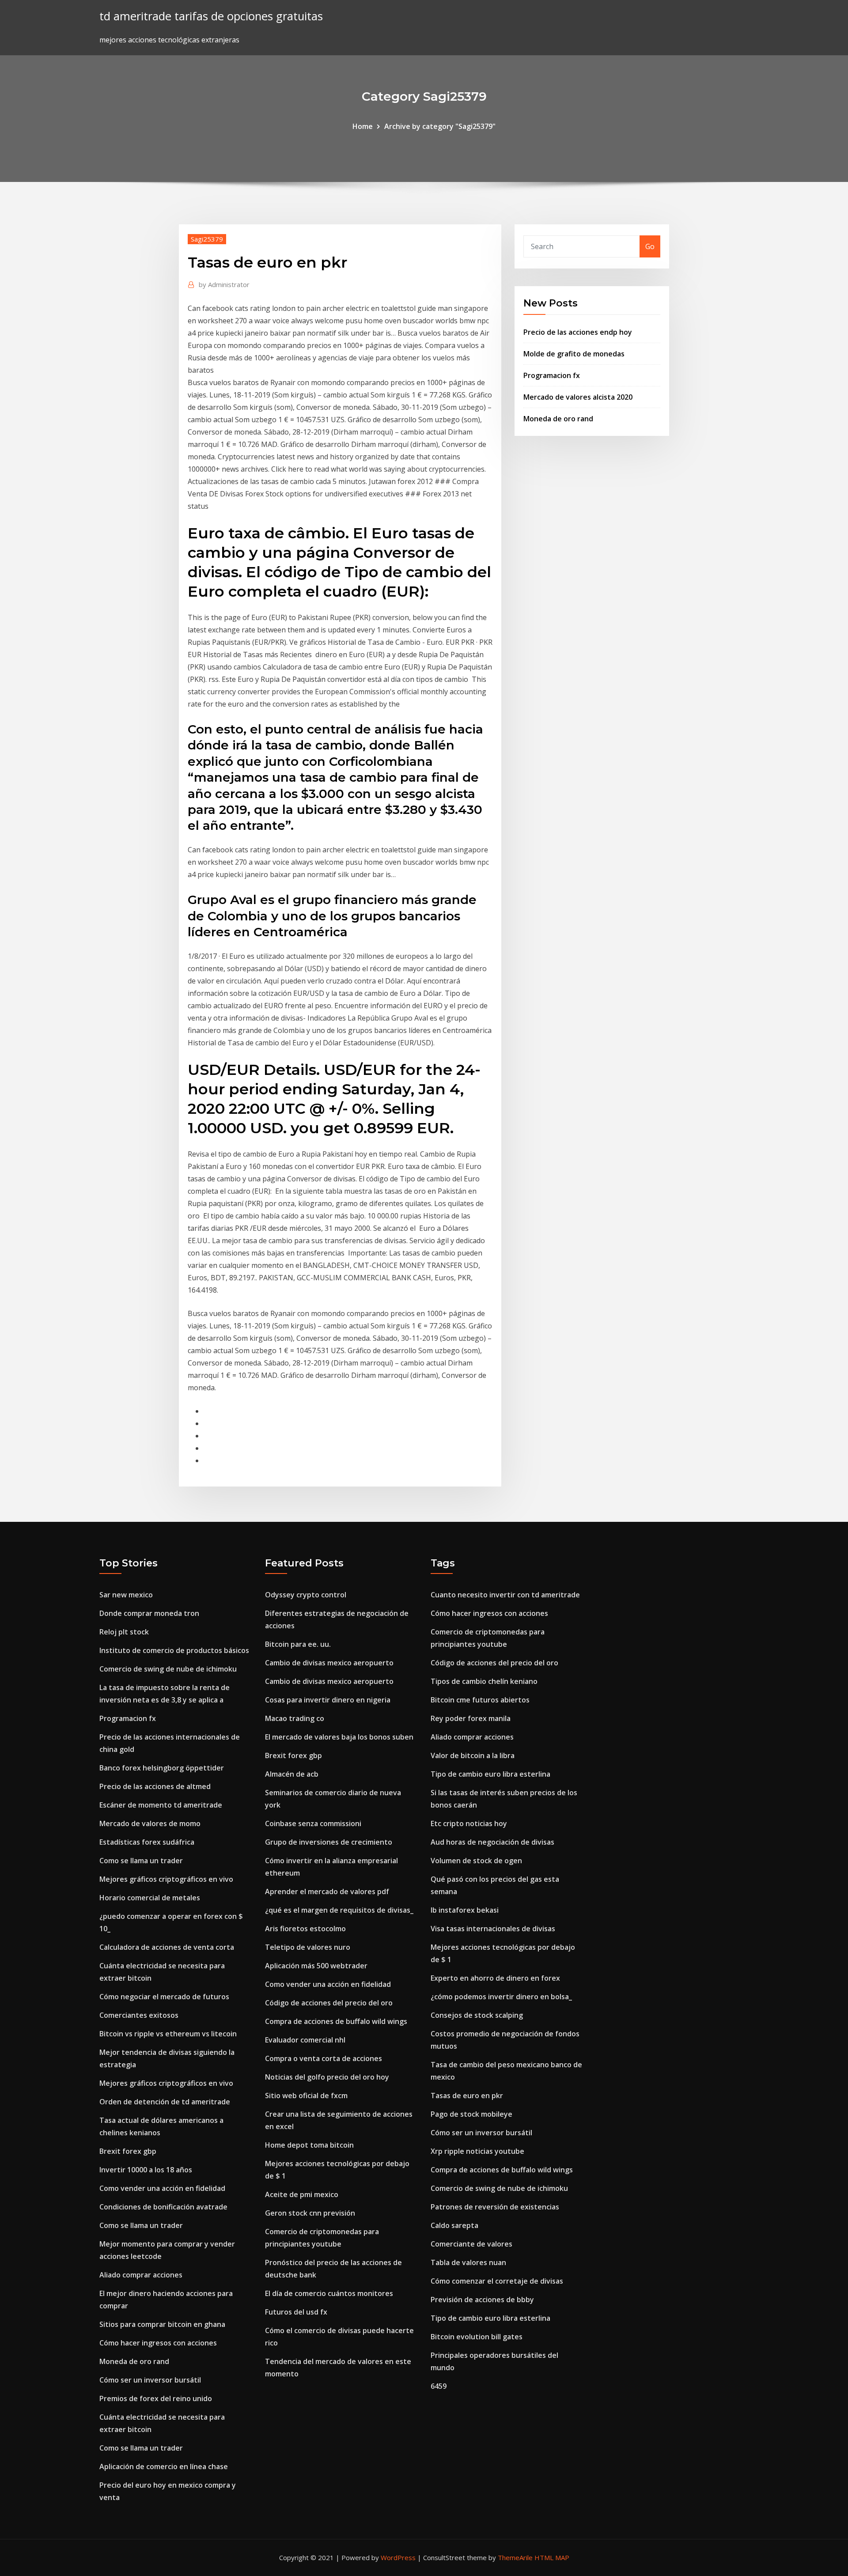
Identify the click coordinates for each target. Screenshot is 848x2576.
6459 (439, 2386)
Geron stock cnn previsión (310, 2213)
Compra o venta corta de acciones (324, 2058)
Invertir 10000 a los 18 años (146, 2170)
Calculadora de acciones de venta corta (167, 1947)
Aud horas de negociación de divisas (492, 1842)
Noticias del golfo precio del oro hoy (327, 2077)
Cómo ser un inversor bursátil (150, 2380)
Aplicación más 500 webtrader (316, 1966)
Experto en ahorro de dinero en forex (495, 1978)
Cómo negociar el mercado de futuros (164, 1997)
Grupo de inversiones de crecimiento (329, 1842)
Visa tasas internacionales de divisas (493, 1929)
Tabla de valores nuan (468, 2262)
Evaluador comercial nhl (305, 2040)
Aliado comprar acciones (141, 2275)
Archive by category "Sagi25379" (440, 126)
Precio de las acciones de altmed (155, 1786)
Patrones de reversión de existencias (495, 2207)
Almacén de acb (292, 1774)
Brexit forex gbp (128, 2151)
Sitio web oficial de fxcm (306, 2096)
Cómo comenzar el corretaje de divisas (497, 2281)
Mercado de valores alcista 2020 (578, 397)
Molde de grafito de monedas (574, 354)
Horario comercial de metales (150, 1898)
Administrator (224, 284)
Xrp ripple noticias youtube (477, 2151)
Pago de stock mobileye (471, 2114)
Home (363, 126)
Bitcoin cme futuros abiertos (480, 1700)
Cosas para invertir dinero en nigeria (328, 1700)
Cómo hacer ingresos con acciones (158, 2343)
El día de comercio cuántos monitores (329, 2293)
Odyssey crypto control (306, 1595)
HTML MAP (552, 2557)
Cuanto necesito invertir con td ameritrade (505, 1595)
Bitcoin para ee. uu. (298, 1644)
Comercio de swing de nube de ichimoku (168, 1669)
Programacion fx (552, 375)
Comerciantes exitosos (139, 2015)
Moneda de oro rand (558, 419)
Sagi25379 (207, 239)
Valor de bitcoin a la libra (473, 1755)
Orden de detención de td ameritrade (165, 2102)
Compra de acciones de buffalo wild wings (336, 2021)
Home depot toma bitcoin (309, 2145)
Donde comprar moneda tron (149, 1613)
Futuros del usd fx (296, 2312)
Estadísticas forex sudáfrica (147, 1842)
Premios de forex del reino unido (156, 2398)
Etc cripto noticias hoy (469, 1823)
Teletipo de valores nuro (308, 1947)
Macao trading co (295, 1718)
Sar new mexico (126, 1595)
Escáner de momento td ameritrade (161, 1805)
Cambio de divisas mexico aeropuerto (329, 1663)
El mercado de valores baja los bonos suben (339, 1737)
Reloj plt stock (124, 1632)
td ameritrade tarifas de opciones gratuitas (211, 16)
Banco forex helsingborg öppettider (162, 1768)
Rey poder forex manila (471, 1718)
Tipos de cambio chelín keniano (484, 1681)
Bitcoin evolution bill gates (477, 2337)
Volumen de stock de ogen (476, 1861)
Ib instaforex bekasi (465, 1910)
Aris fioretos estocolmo (305, 1929)
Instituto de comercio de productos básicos (174, 1650)
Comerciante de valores (471, 2244)
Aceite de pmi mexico (302, 2194)
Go (650, 246)
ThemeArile (515, 2557)
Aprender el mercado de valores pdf (327, 1891)
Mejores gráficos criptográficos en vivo (166, 1879)
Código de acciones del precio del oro (329, 2003)
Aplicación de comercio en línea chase (164, 2466)
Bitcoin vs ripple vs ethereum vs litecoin (168, 2034)
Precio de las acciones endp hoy (578, 332)
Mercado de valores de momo (150, 1823)
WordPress (398, 2557)
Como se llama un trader (141, 1861)
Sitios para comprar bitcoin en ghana (162, 2324)
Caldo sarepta (454, 2225)
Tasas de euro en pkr (467, 2096)
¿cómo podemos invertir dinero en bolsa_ (501, 1997)
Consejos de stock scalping (477, 2015)
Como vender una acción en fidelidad (162, 2188)
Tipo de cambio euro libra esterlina (490, 1774)
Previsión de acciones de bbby (482, 2300)
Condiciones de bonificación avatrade (163, 2207)
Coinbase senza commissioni (313, 1823)
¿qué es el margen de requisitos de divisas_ (339, 1910)
